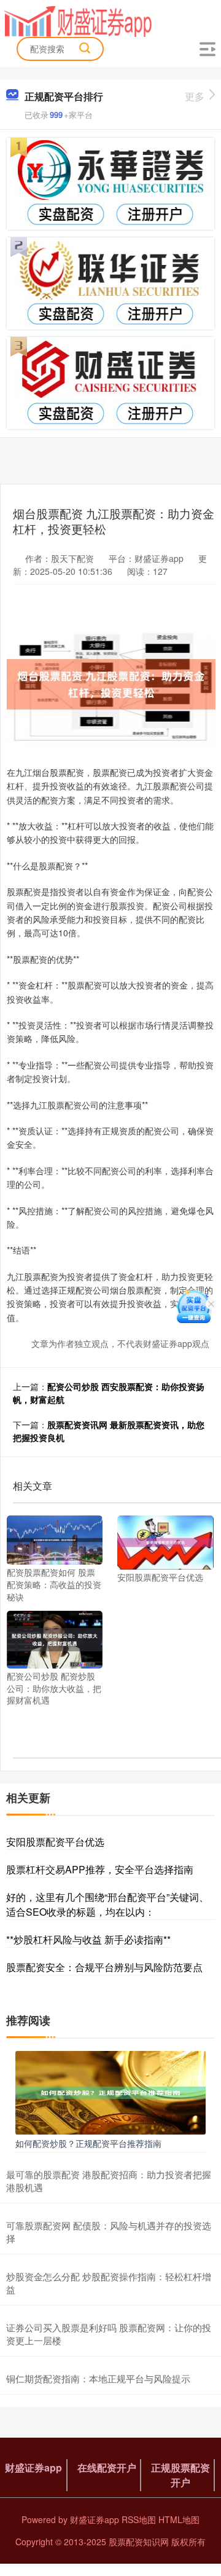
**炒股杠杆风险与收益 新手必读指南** (88, 1939)
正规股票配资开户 (180, 2475)
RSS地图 (139, 2519)
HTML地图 (179, 2519)
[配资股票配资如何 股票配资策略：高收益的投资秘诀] (55, 1539)
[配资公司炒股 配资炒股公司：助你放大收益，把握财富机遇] (55, 1638)
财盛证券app (33, 2467)
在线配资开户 (107, 2467)
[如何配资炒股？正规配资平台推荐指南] (110, 2091)
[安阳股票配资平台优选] (165, 1541)
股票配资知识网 (139, 2542)
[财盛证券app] (78, 20)
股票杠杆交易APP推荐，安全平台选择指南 (100, 1869)
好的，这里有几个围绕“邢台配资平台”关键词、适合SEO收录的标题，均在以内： (107, 1904)
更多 (195, 96)
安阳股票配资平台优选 (55, 1842)
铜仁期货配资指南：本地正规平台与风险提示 (98, 2378)
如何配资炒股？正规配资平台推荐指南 (88, 2143)
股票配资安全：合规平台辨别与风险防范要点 (104, 1967)
